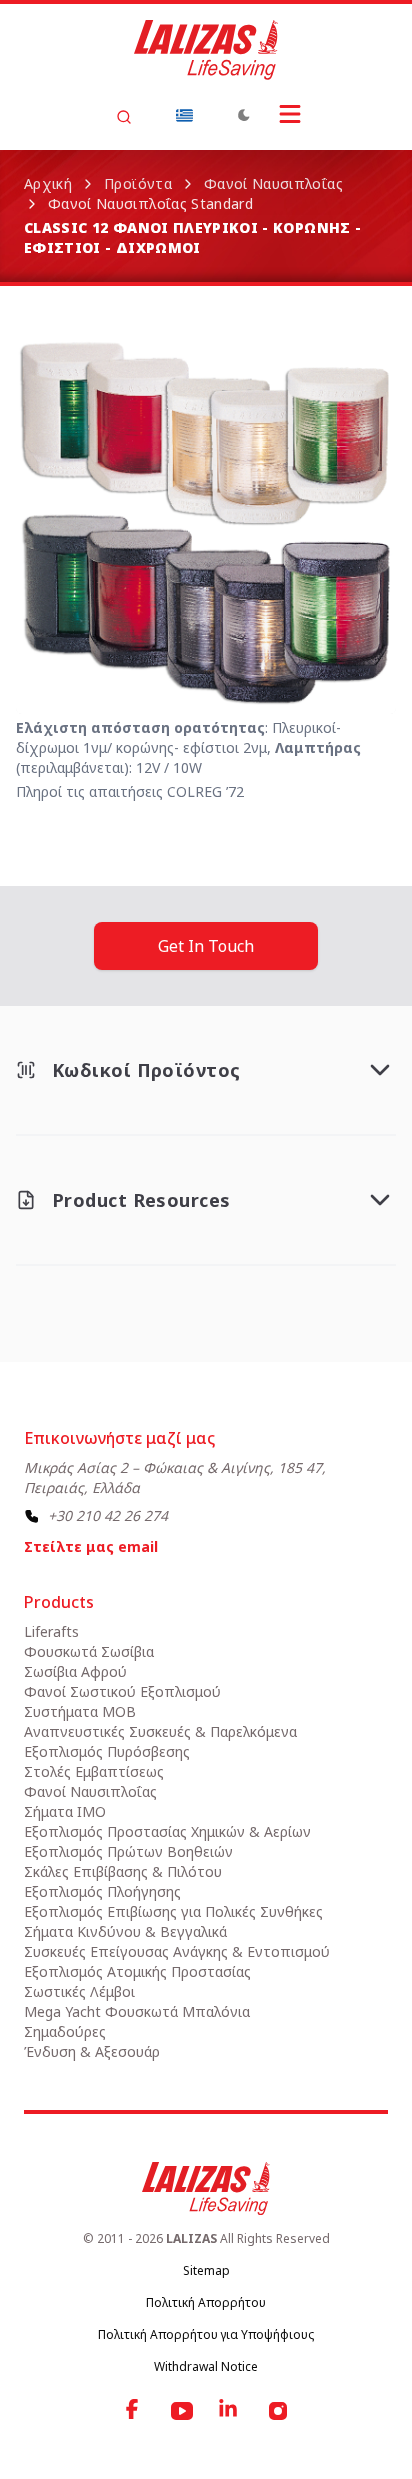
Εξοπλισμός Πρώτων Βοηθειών (128, 1851)
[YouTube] (182, 2411)
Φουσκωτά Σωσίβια (89, 1651)
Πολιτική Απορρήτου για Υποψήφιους (206, 2334)
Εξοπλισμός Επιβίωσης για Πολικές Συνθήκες (173, 1911)
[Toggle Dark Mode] (244, 115)
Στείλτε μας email (91, 1546)
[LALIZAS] (206, 50)
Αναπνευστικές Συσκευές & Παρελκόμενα (160, 1731)
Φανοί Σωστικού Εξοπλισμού (122, 1691)
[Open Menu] (290, 114)
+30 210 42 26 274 (108, 1515)
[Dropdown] (184, 115)
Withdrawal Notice (206, 2366)
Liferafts (51, 1631)
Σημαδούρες (65, 2031)
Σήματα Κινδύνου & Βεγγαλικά (125, 1931)
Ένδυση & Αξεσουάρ (92, 2051)
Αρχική (48, 183)
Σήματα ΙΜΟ (65, 1811)
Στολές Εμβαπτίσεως (94, 1771)
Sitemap (206, 2270)
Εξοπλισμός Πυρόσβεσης (107, 1751)
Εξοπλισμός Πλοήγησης (102, 1891)
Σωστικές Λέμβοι (79, 1991)
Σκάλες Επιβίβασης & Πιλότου (123, 1871)
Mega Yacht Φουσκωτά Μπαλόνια (137, 2011)
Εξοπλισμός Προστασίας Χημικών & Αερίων (167, 1831)
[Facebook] (134, 2411)
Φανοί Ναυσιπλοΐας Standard (150, 203)
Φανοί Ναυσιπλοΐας (273, 183)
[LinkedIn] (230, 2411)
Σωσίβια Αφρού (75, 1671)
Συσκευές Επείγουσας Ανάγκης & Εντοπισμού (177, 1951)
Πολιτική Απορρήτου (206, 2302)
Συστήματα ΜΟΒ (80, 1711)
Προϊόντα (138, 183)
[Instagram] (278, 2411)
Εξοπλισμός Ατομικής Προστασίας (137, 1971)
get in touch (206, 946)
